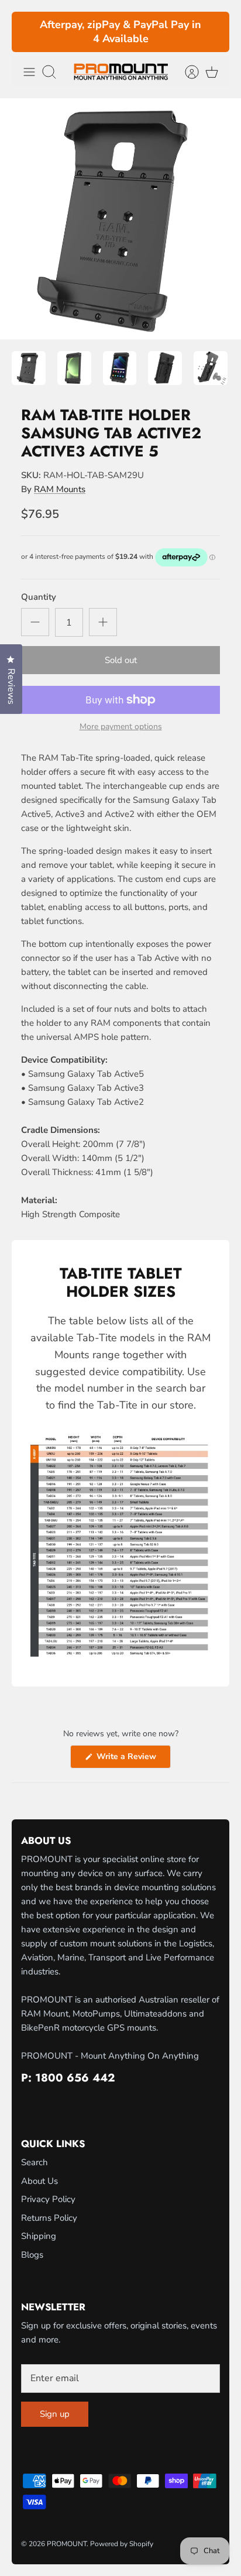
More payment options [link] (121, 727)
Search (35, 2162)
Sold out (121, 660)
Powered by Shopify (122, 2544)
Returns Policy (49, 2218)
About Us (39, 2181)
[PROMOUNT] (121, 72)
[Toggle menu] (29, 72)
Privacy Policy (48, 2199)
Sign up (55, 2414)
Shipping (39, 2236)
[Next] (214, 32)
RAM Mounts (60, 489)
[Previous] (27, 32)
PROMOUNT (67, 2544)
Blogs (32, 2255)
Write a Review (132, 1759)
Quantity (39, 597)
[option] (120, 219)
